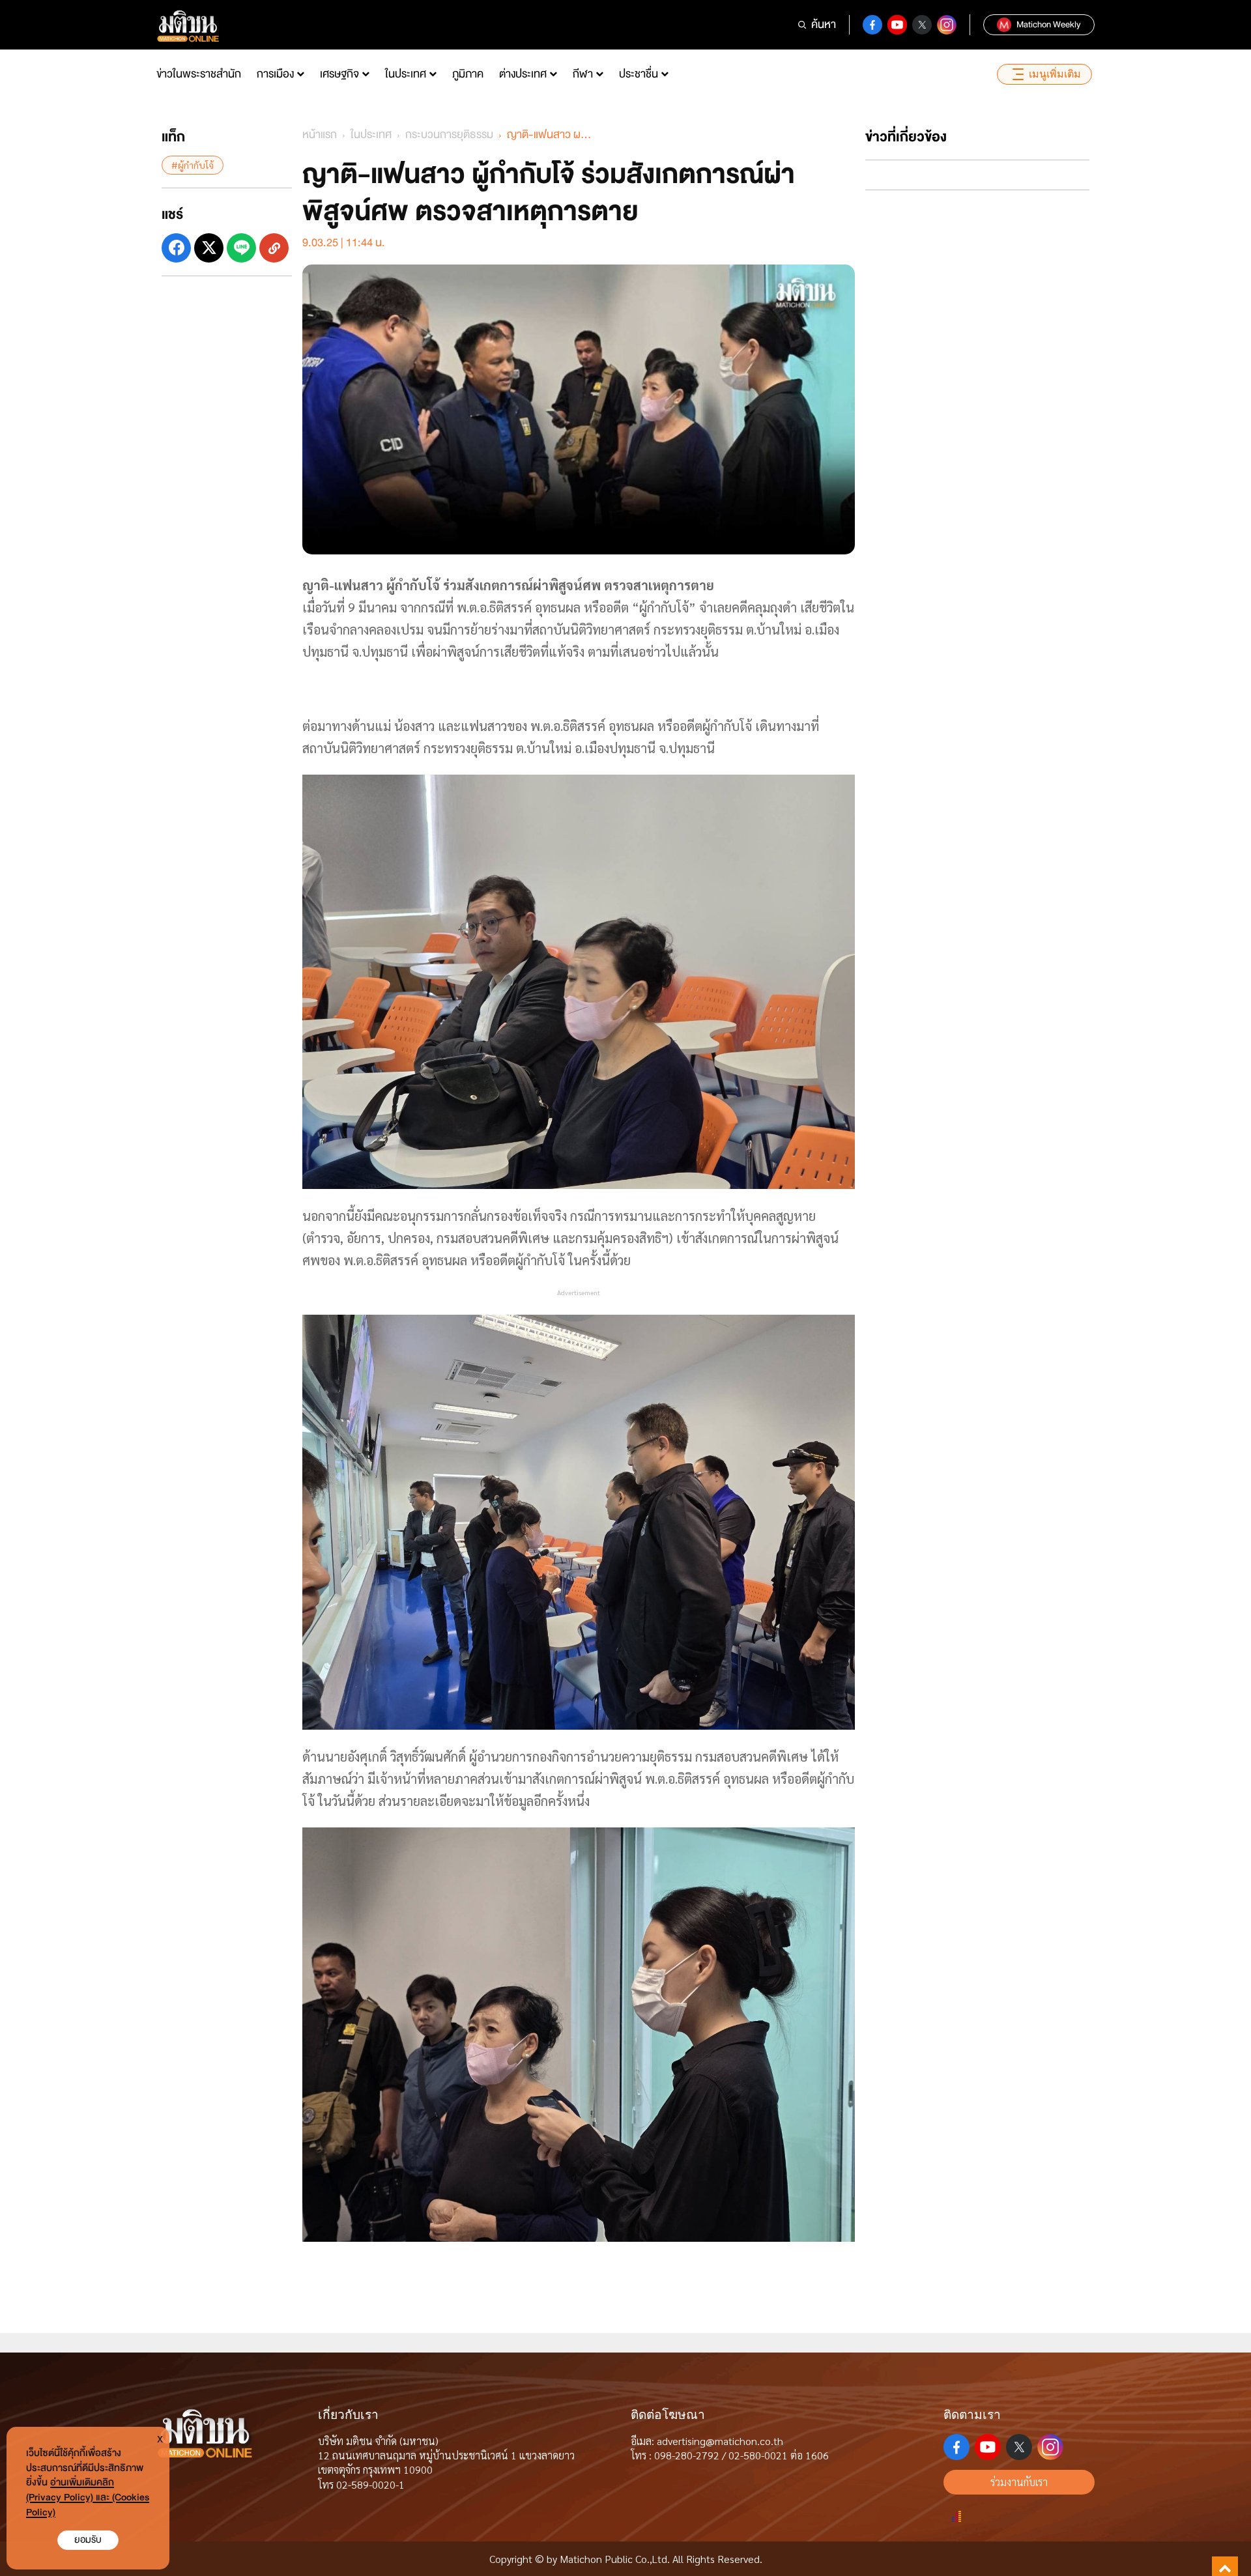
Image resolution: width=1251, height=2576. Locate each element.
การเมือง (275, 74)
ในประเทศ (406, 74)
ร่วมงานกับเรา (1019, 2482)
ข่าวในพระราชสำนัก (199, 74)
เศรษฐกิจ (339, 74)
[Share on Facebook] (176, 248)
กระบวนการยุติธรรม (449, 135)
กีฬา (583, 74)
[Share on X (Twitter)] (209, 248)
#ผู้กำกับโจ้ (193, 165)
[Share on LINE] (241, 248)
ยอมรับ (88, 2540)
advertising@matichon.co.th (720, 2441)
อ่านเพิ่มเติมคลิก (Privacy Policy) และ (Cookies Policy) (88, 2497)
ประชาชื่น (639, 74)
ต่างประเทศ (523, 74)
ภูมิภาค (468, 74)
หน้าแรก (320, 135)
